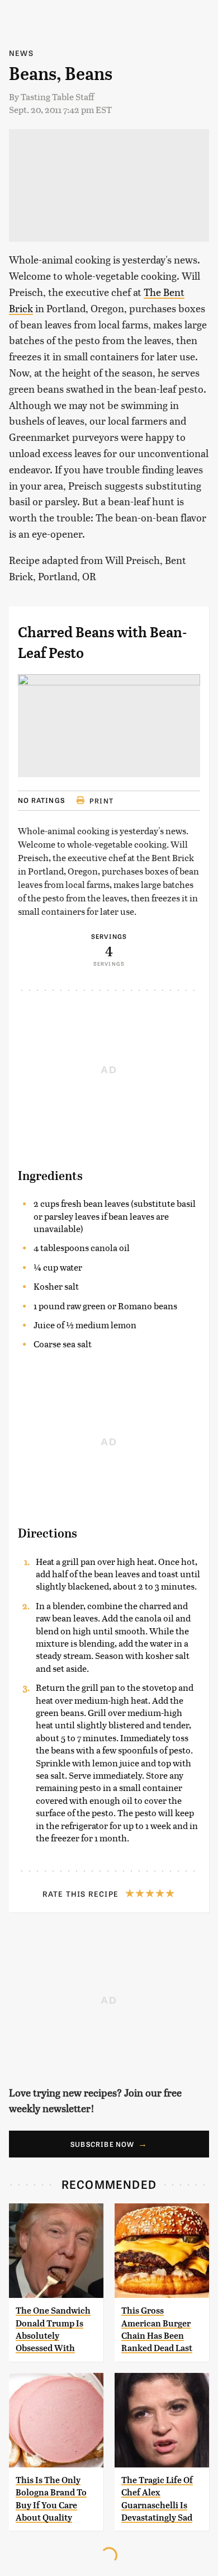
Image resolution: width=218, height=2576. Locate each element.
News (21, 53)
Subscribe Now (103, 2144)
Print (101, 801)
